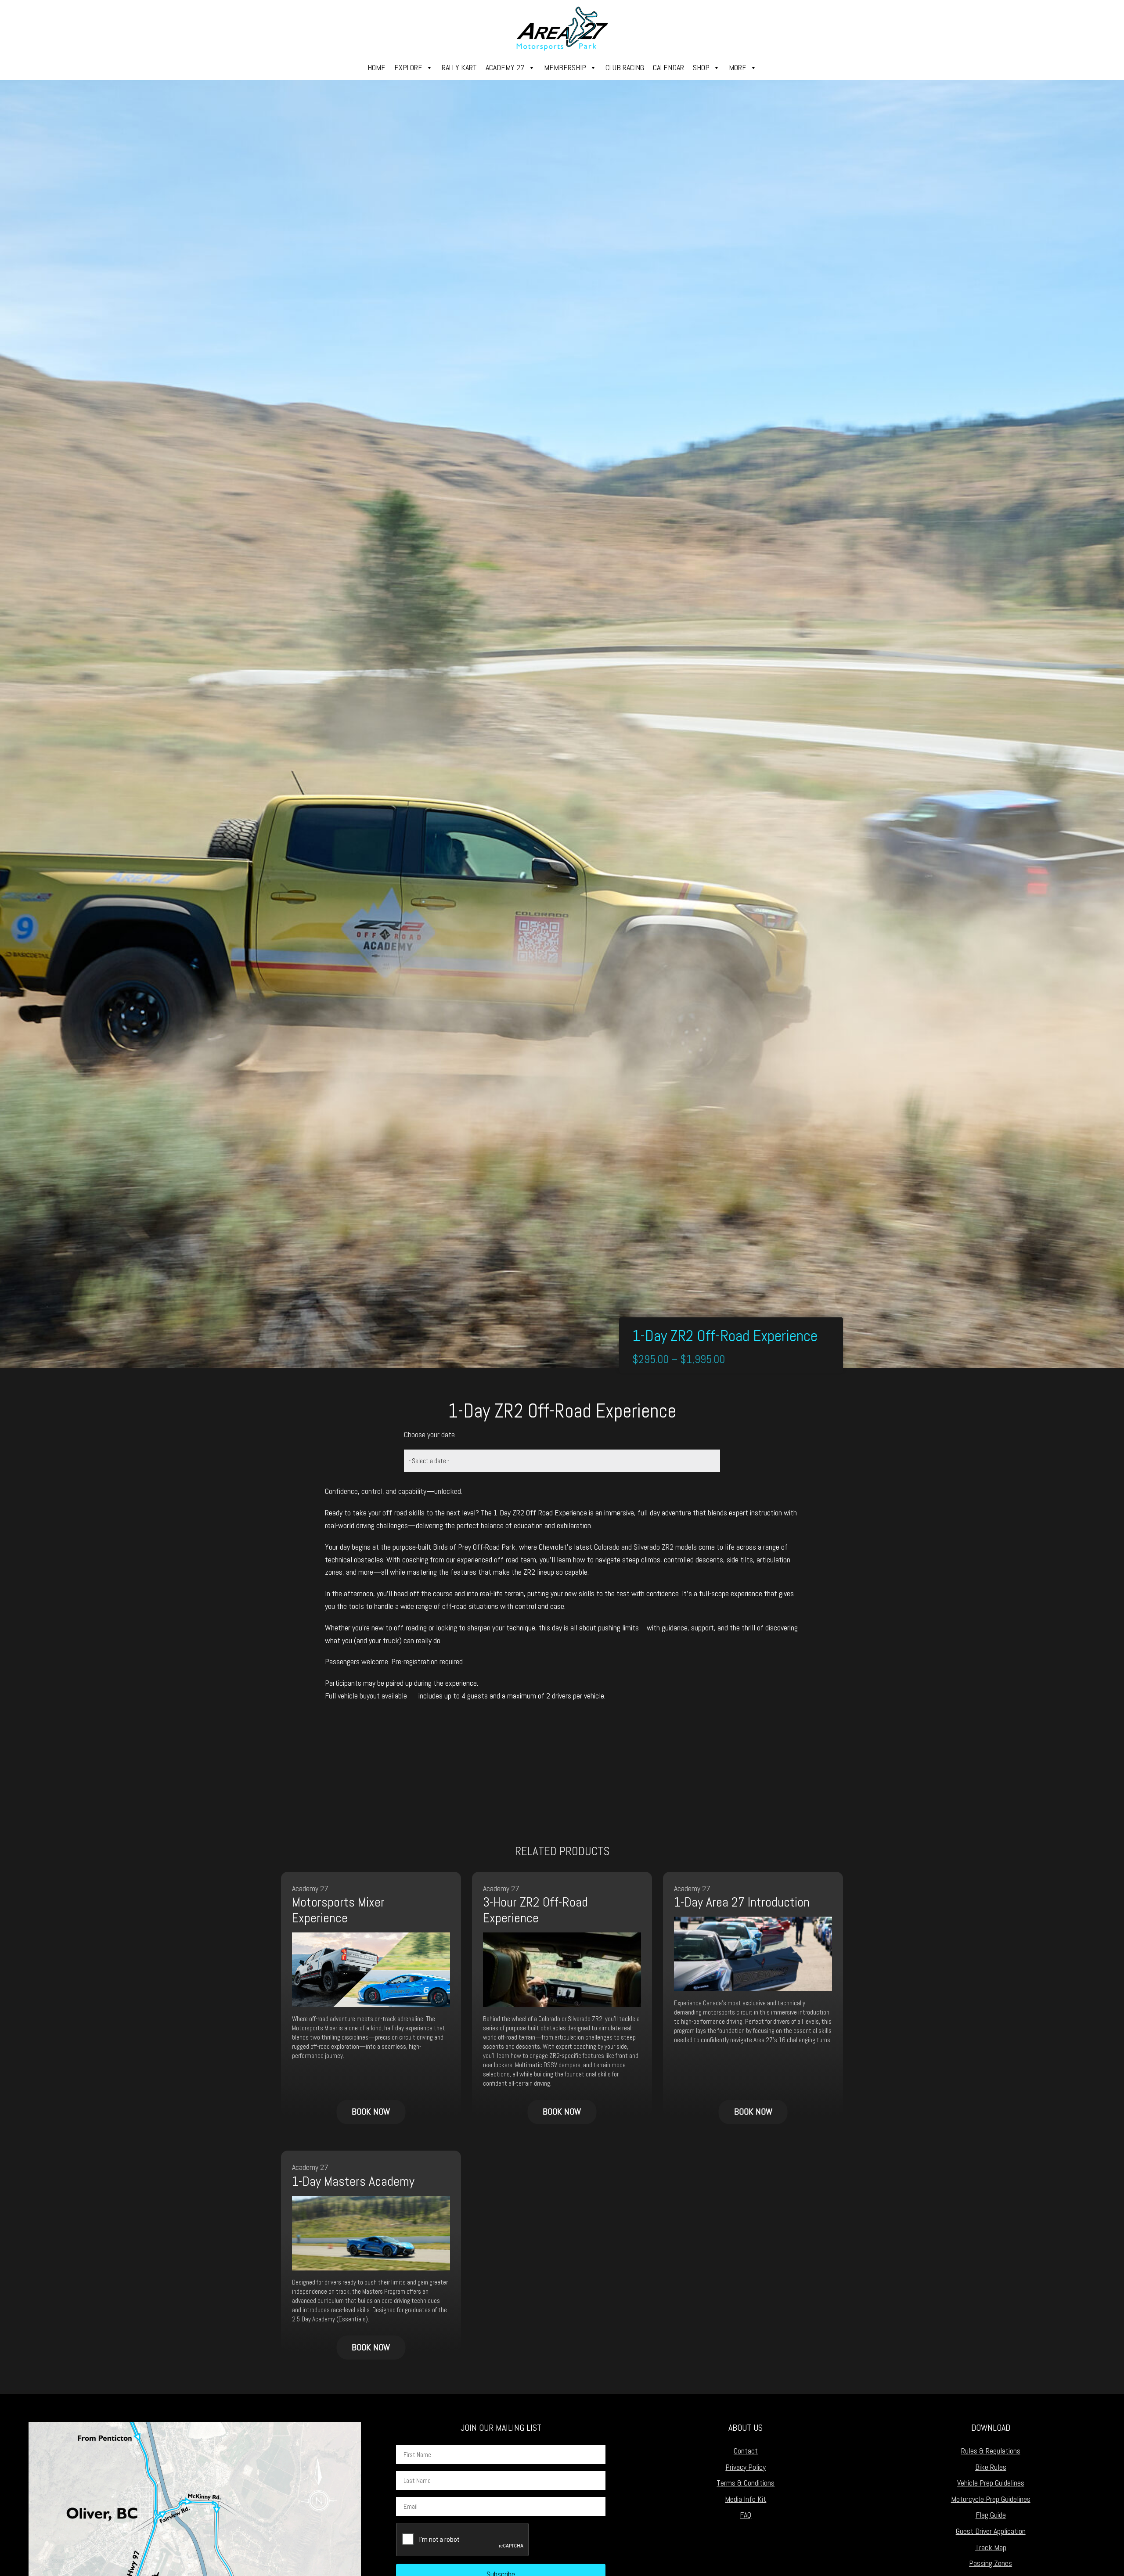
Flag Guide (991, 2515)
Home (376, 67)
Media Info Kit (746, 2499)
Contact (746, 2451)
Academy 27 (505, 67)
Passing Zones (991, 2563)
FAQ (746, 2515)
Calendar (668, 67)
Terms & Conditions (746, 2483)
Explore (408, 67)
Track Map (991, 2547)
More (738, 67)
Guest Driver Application (991, 2531)
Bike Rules (991, 2467)
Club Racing (625, 67)
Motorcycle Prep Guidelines (991, 2499)
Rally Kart (459, 67)
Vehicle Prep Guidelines (991, 2483)
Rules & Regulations (991, 2451)
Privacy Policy (746, 2467)
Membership (565, 67)
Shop (701, 67)
